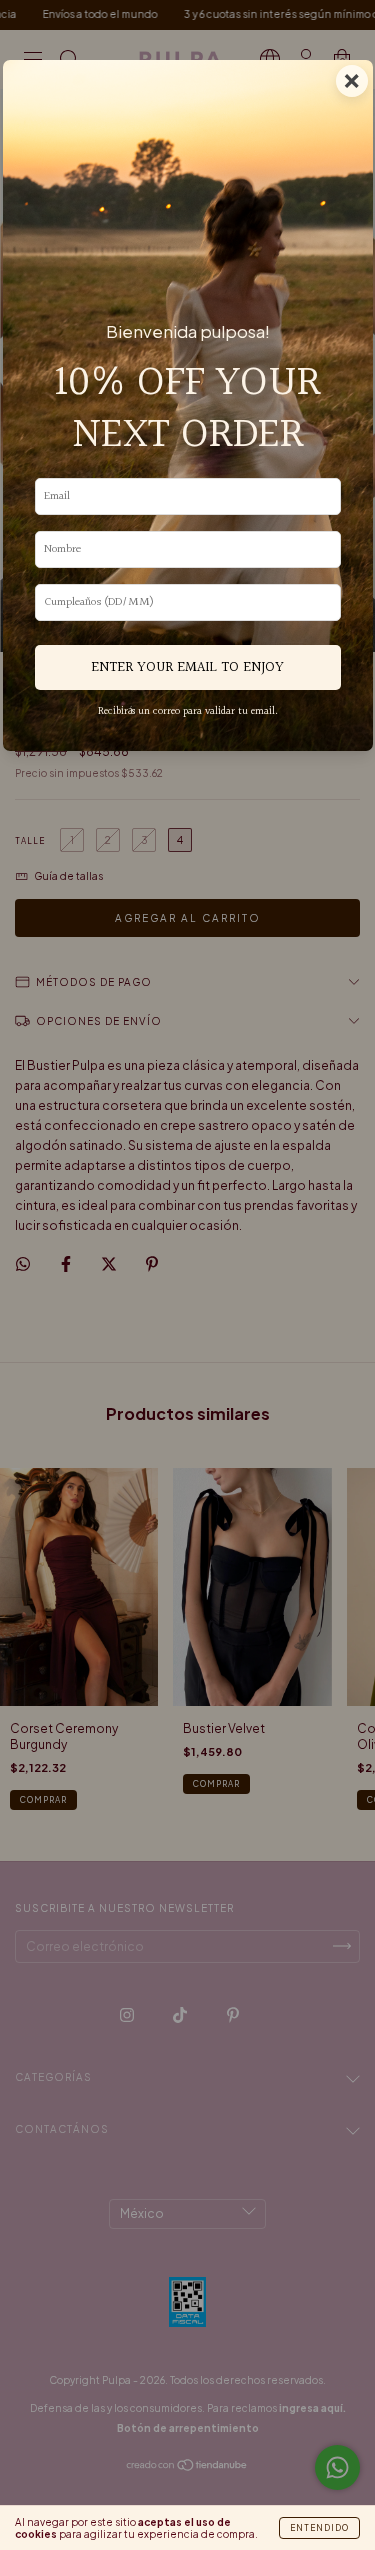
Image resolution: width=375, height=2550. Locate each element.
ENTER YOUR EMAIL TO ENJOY (187, 667)
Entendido (319, 2528)
